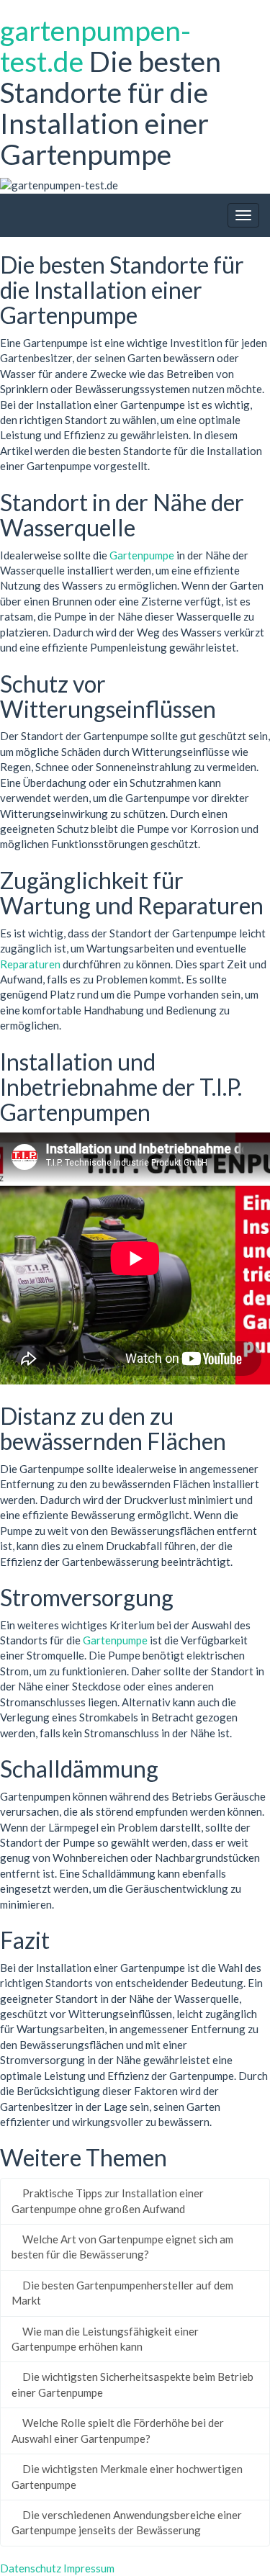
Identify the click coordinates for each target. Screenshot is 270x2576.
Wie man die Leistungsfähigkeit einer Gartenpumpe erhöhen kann (105, 2339)
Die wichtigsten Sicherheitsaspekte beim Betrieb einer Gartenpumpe (132, 2384)
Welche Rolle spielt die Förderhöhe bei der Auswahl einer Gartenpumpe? (118, 2430)
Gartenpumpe (142, 555)
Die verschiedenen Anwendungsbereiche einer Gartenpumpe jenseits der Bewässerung (127, 2522)
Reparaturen (30, 964)
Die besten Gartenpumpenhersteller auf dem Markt (122, 2293)
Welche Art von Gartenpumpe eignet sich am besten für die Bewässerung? (122, 2247)
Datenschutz (31, 2568)
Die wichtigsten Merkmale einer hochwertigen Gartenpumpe (127, 2476)
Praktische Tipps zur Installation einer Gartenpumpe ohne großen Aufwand (108, 2201)
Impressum (89, 2568)
